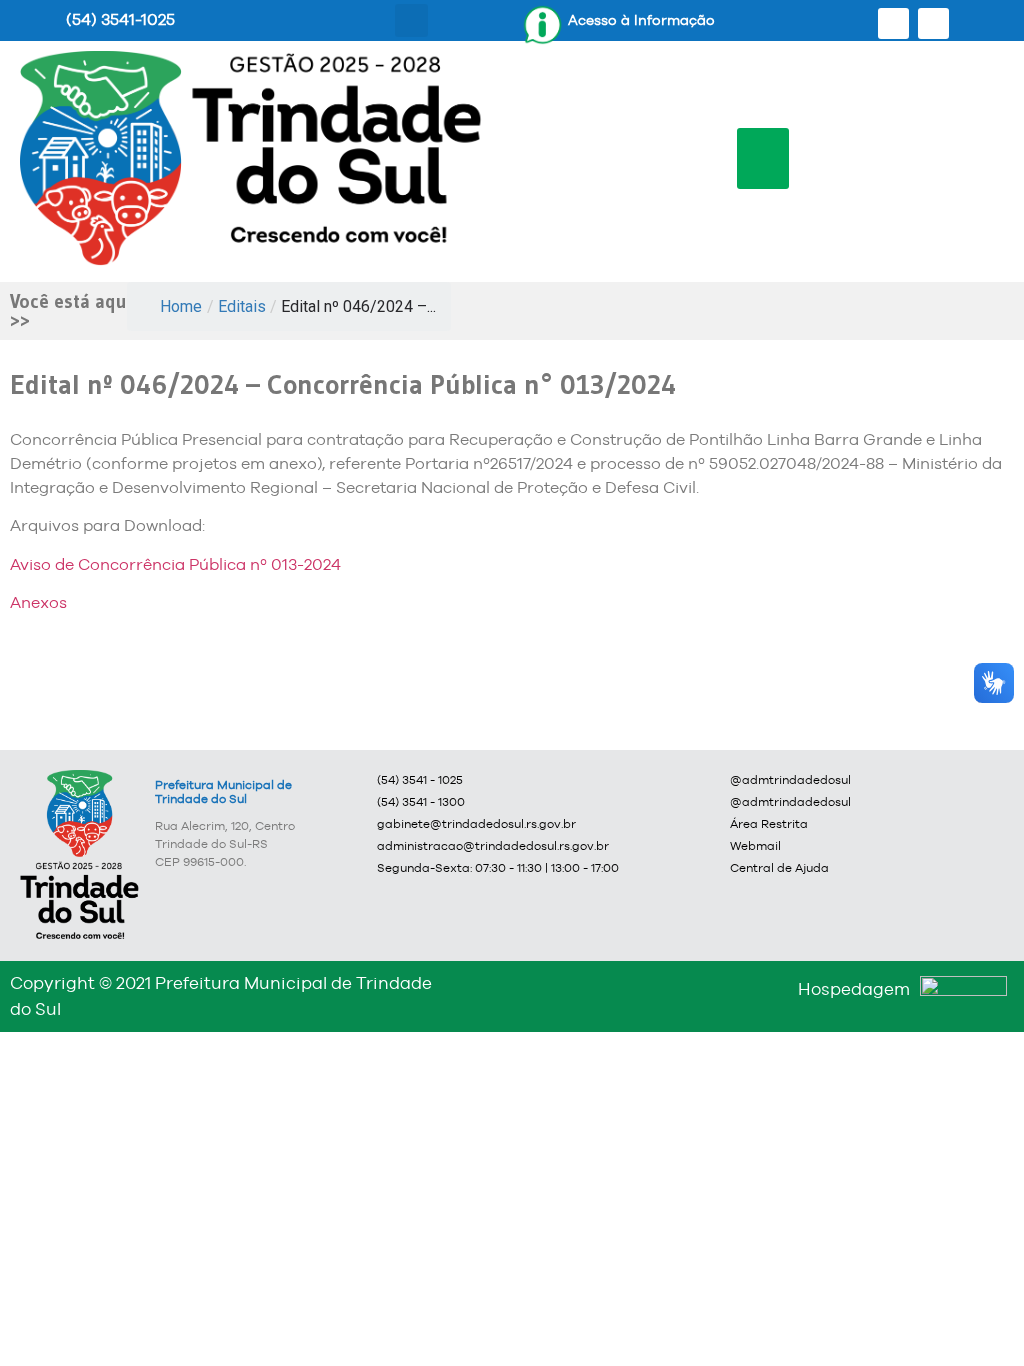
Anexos (38, 602)
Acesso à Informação (641, 20)
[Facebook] (893, 23)
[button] (411, 20)
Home (181, 306)
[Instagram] (933, 23)
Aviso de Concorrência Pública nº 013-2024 (175, 564)
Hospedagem (854, 989)
